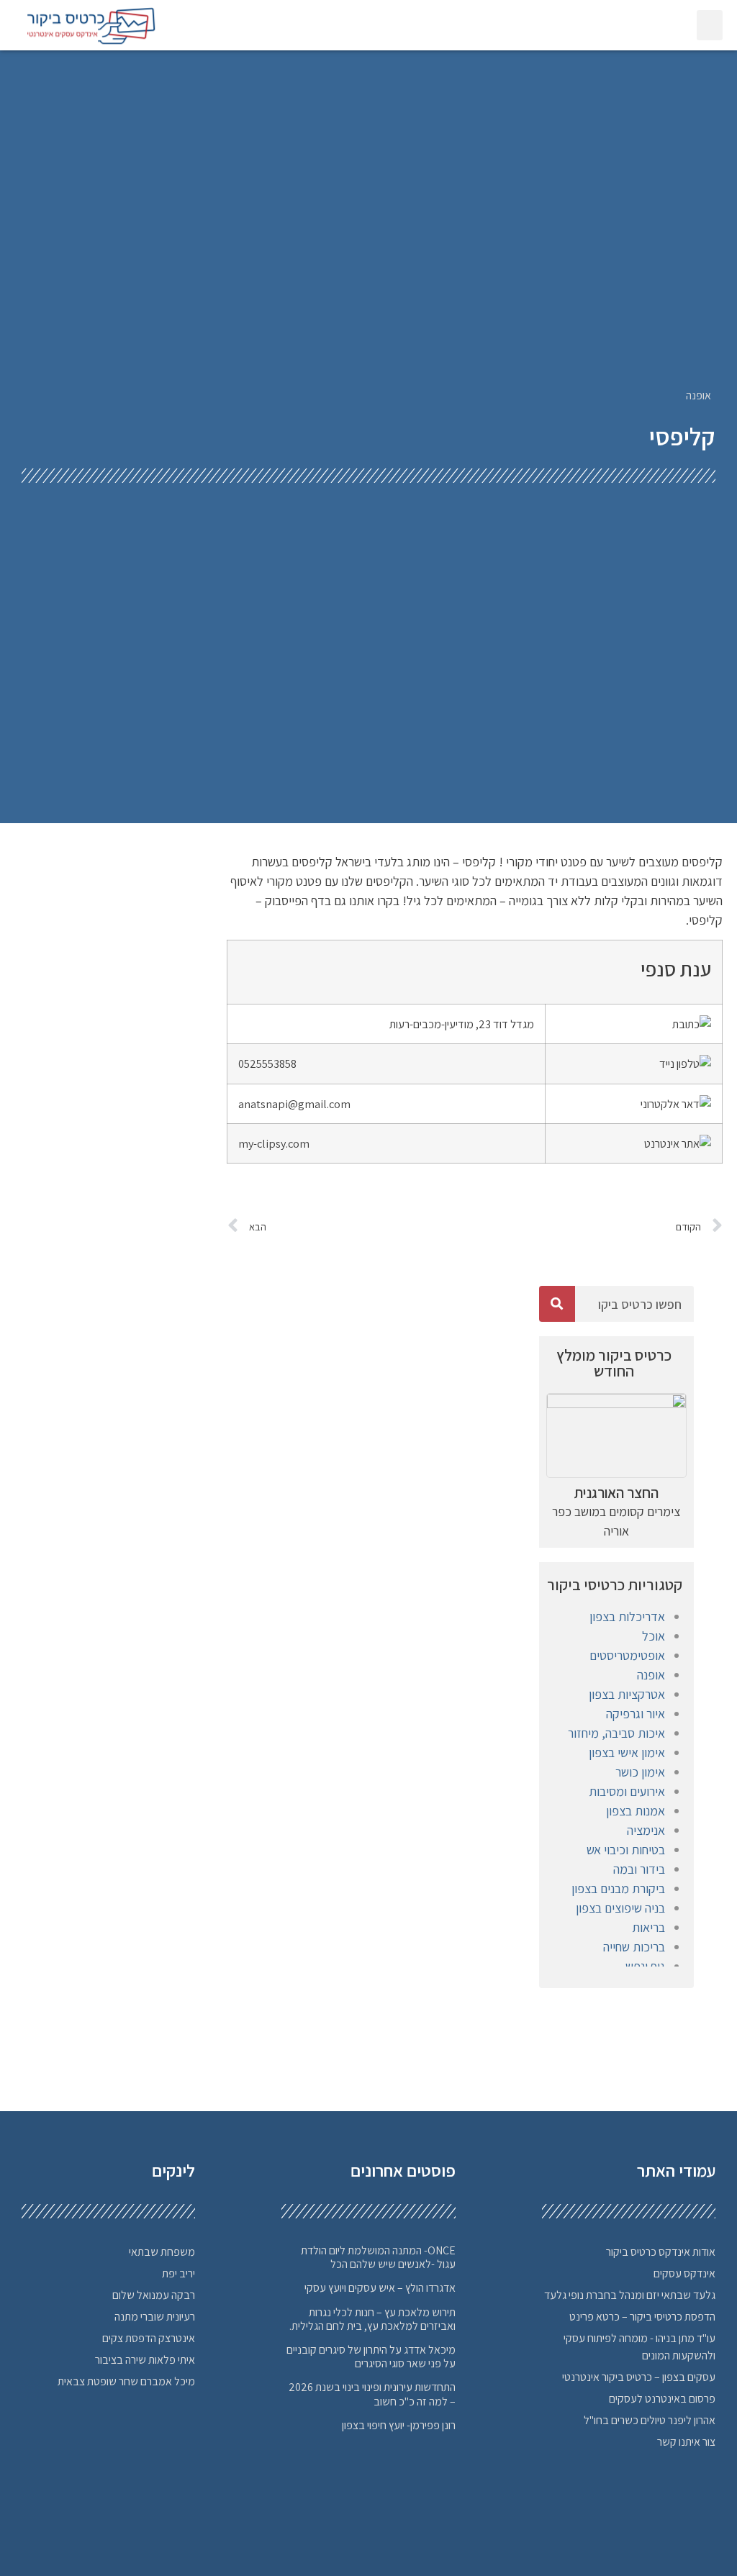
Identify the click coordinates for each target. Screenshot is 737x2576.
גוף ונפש (645, 1966)
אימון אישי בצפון (627, 1752)
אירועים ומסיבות (627, 1791)
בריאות (648, 1927)
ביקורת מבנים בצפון (618, 1888)
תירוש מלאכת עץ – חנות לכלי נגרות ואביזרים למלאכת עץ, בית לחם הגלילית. (372, 2319)
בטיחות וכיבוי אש (626, 1850)
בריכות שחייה (634, 1947)
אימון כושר (640, 1772)
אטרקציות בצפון (627, 1694)
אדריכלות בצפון (627, 1616)
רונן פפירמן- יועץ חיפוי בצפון (399, 2425)
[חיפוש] (557, 1304)
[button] (710, 25)
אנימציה (646, 1830)
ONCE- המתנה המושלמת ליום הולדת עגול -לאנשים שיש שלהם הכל (378, 2257)
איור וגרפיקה (636, 1714)
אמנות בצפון (636, 1811)
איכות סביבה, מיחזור (616, 1733)
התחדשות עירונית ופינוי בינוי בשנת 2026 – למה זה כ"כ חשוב (372, 2394)
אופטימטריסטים (627, 1655)
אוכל (654, 1636)
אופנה (698, 395)
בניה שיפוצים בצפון (620, 1908)
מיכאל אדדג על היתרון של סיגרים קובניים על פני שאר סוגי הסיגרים (371, 2357)
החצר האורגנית (616, 1493)
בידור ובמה (639, 1869)
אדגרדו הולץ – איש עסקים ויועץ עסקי (380, 2288)
